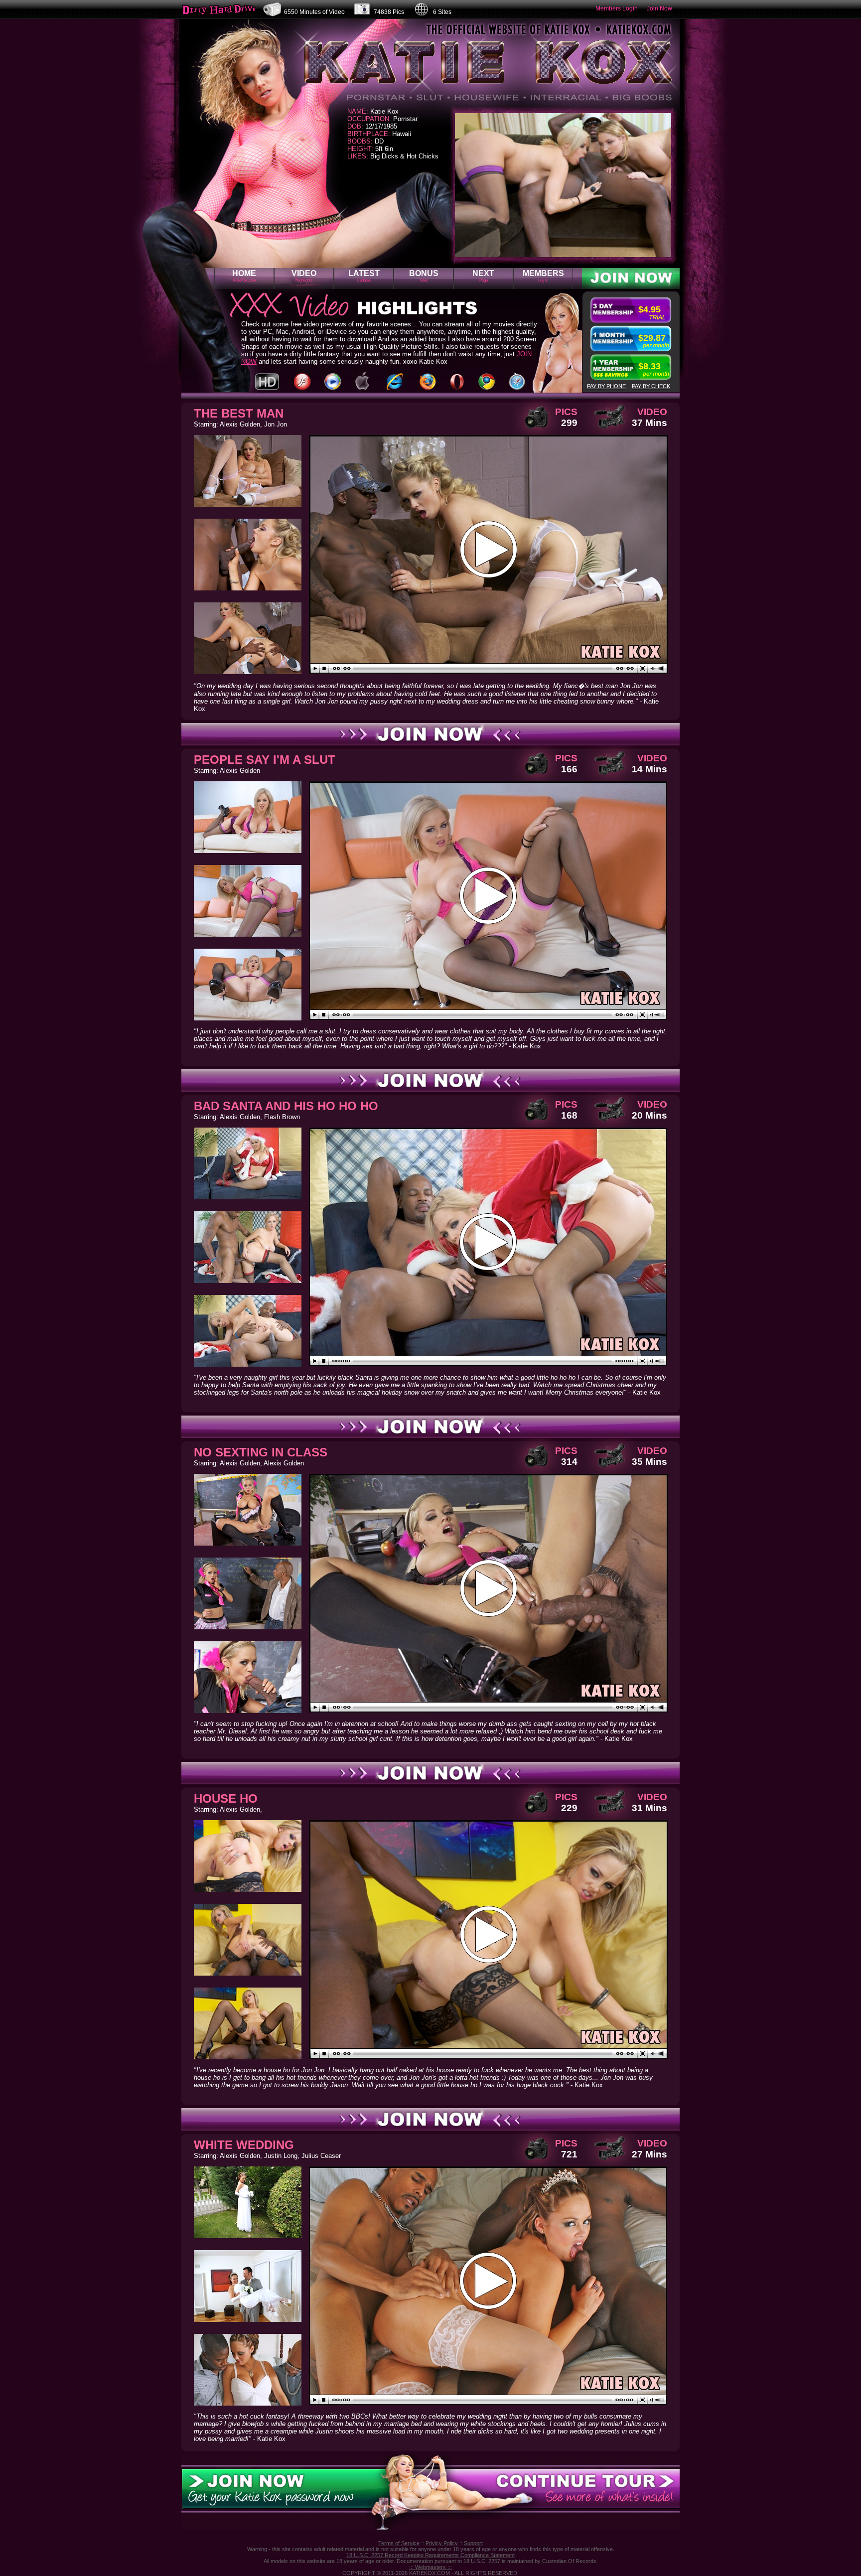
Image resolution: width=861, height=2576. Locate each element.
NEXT (483, 276)
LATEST (364, 276)
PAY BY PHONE (606, 386)
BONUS (424, 276)
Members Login (617, 8)
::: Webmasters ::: (430, 2567)
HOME (244, 276)
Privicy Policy (442, 2543)
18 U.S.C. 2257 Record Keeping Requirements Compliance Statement (430, 2555)
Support (473, 2543)
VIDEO (304, 276)
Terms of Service (399, 2543)
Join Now (659, 8)
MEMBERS (543, 276)
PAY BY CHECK (651, 386)
